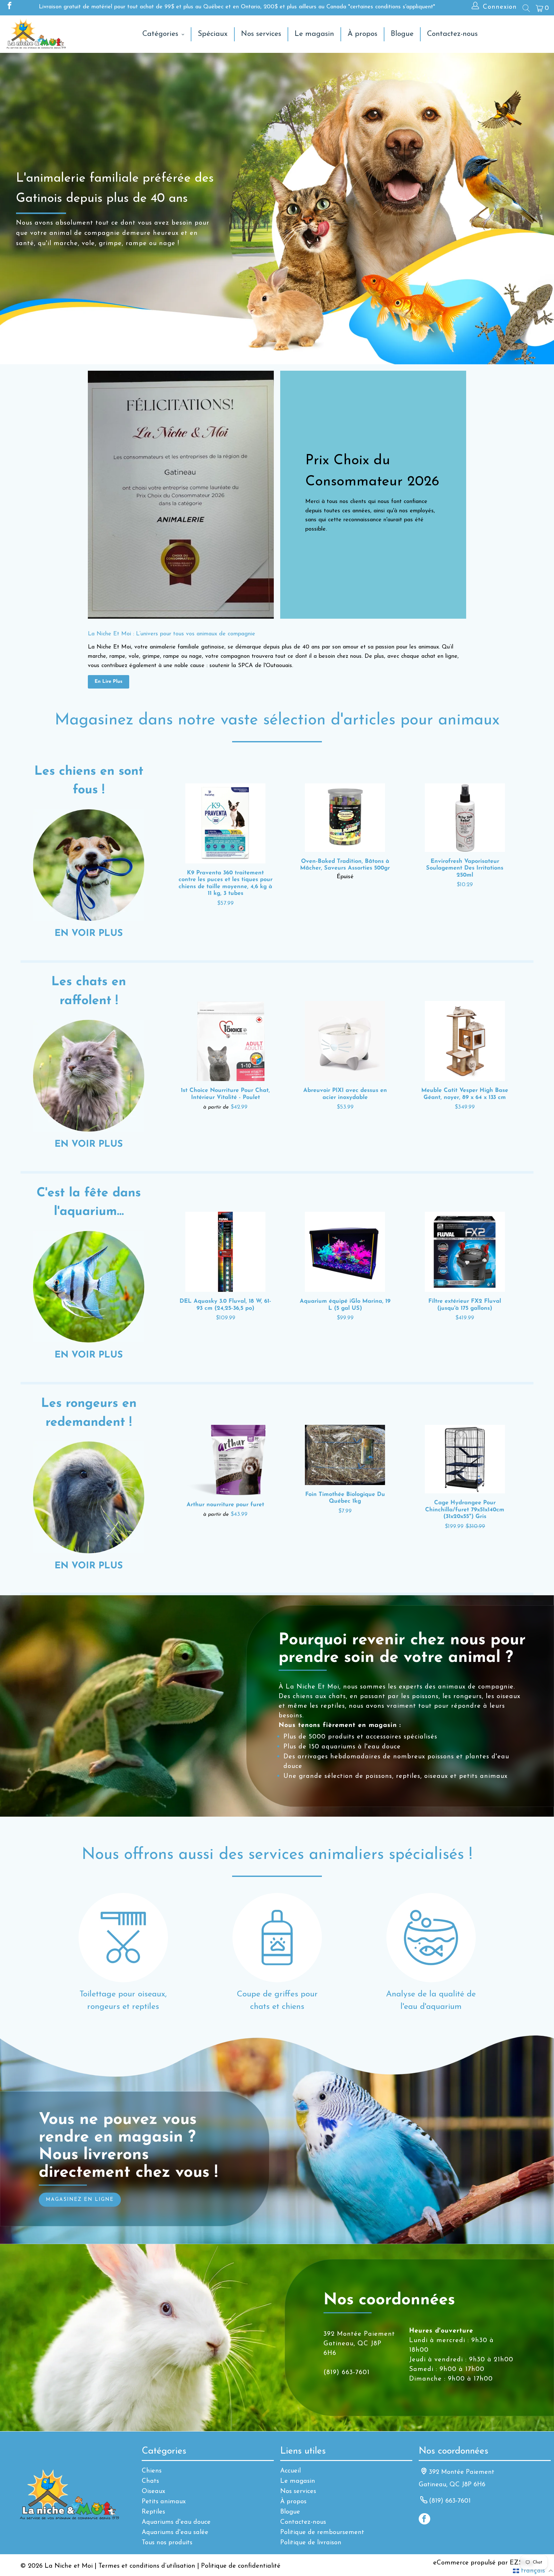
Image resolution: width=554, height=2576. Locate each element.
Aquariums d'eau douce (176, 2522)
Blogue (290, 2512)
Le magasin (298, 2481)
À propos (293, 2502)
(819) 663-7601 (450, 2501)
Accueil (290, 2471)
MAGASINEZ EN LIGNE (80, 2200)
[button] (533, 2571)
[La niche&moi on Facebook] (9, 7)
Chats (150, 2481)
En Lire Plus (109, 682)
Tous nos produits (167, 2543)
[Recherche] (526, 8)
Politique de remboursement (322, 2532)
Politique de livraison (311, 2543)
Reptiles (153, 2512)
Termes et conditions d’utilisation (147, 2566)
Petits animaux (164, 2502)
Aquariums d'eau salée (175, 2532)
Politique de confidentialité (241, 2566)
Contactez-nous (303, 2522)
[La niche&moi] (36, 34)
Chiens (152, 2471)
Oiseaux (153, 2491)
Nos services (298, 2491)
